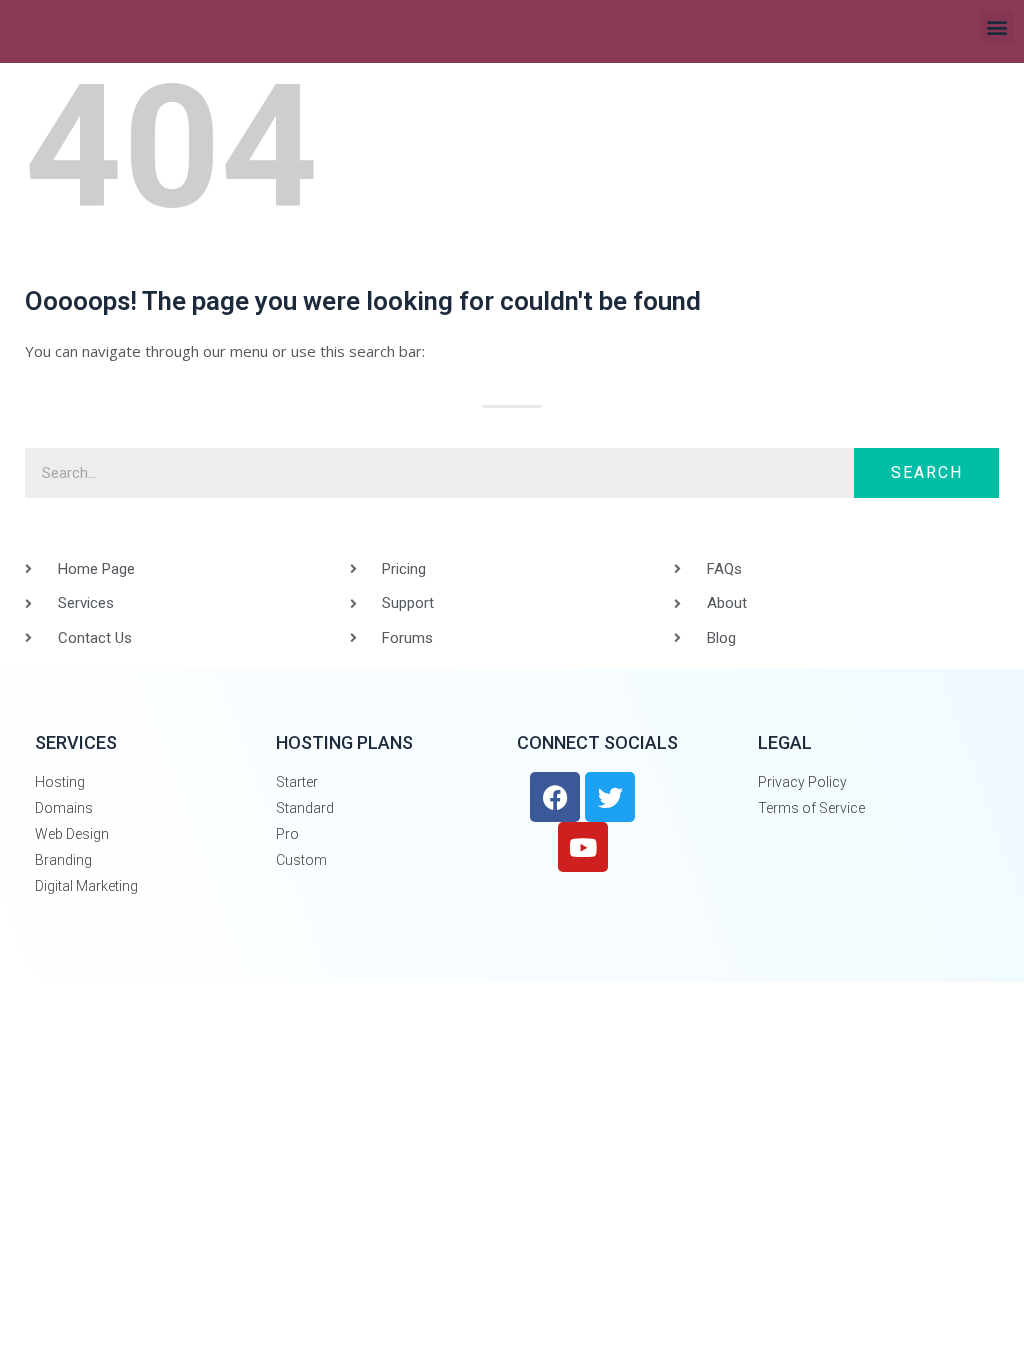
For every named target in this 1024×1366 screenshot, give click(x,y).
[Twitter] (610, 797)
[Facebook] (555, 797)
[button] (997, 26)
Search (927, 472)
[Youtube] (583, 847)
